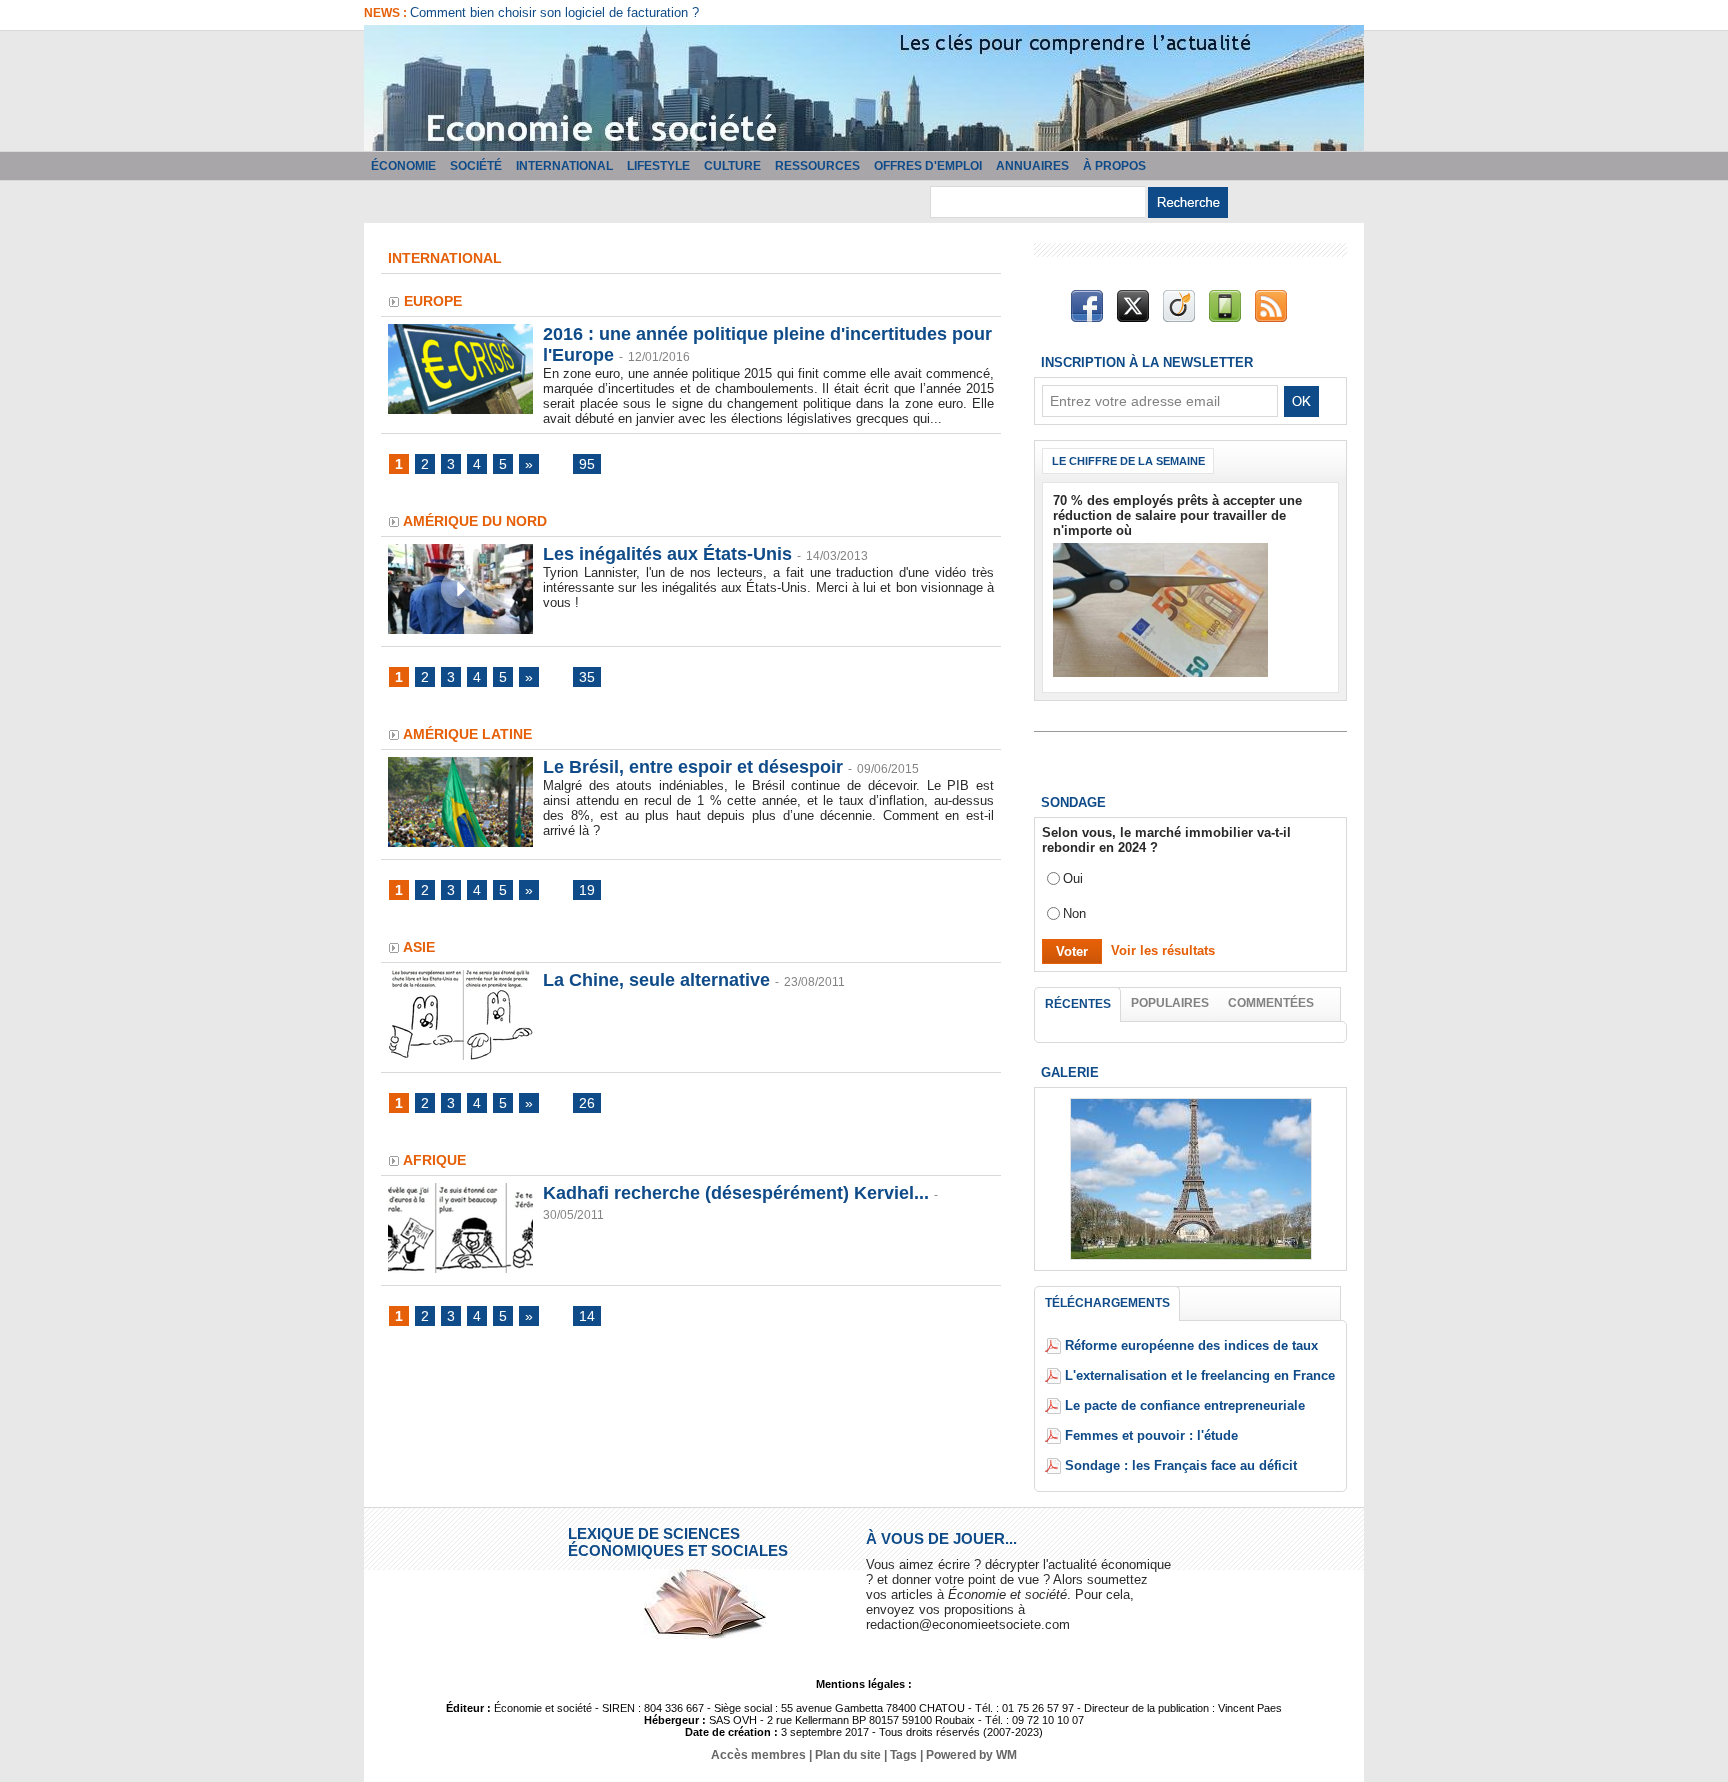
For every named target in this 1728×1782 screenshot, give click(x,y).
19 (587, 890)
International (564, 166)
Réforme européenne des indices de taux (1191, 1345)
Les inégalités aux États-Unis (667, 554)
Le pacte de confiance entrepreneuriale (1185, 1405)
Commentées (1271, 1003)
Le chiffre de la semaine (1128, 461)
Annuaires (1032, 166)
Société (476, 166)
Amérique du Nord (475, 521)
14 (587, 1316)
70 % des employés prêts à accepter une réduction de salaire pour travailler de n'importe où (1177, 515)
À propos (1114, 166)
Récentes (1078, 1004)
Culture (732, 166)
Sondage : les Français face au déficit (1181, 1465)
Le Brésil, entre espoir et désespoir (693, 767)
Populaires (1170, 1003)
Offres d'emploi (928, 166)
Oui (1073, 878)
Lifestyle (658, 166)
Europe (433, 301)
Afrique (434, 1160)
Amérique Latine (467, 734)
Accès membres (758, 1755)
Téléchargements (1107, 1303)
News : (387, 13)
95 (587, 464)
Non (1074, 913)
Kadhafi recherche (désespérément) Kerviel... (736, 1193)
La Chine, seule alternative (656, 980)
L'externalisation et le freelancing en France (1200, 1375)
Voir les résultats (1163, 950)
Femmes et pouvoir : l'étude (1151, 1435)
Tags (903, 1755)
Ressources (817, 166)
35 (587, 677)
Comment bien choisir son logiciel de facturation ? (554, 12)
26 (587, 1103)
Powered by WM (971, 1755)
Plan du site (848, 1755)
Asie (419, 947)
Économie (403, 166)
